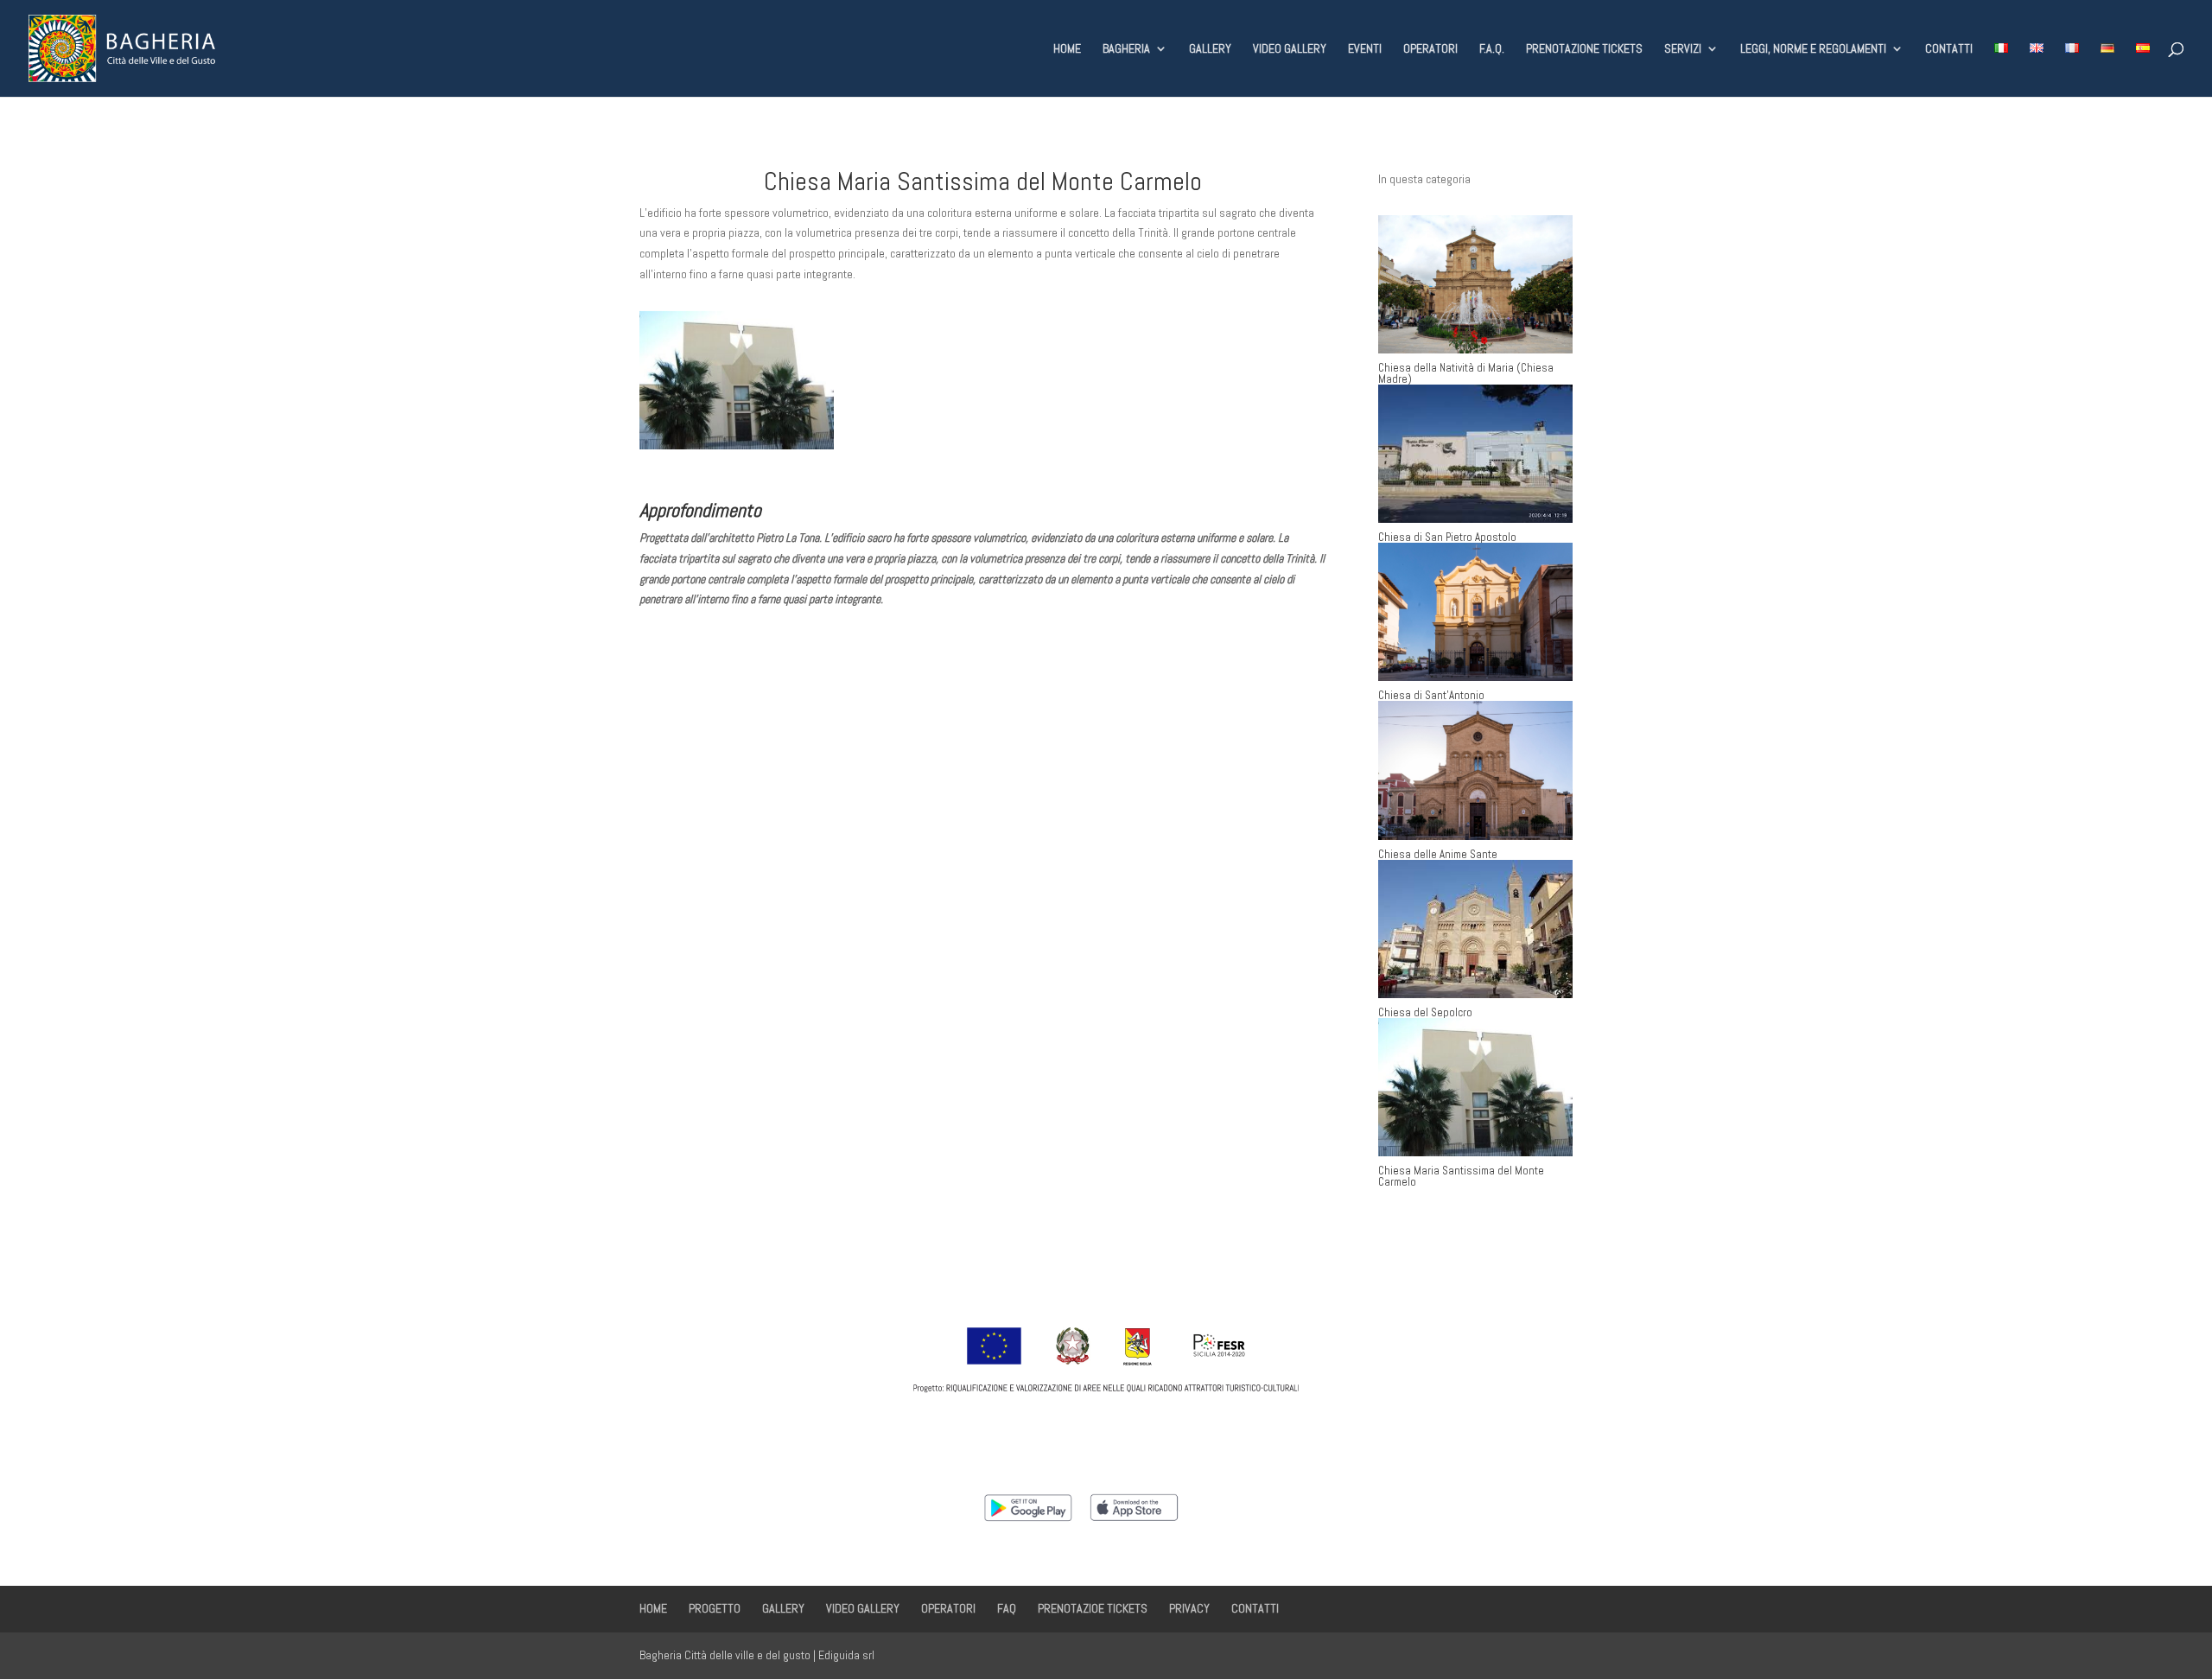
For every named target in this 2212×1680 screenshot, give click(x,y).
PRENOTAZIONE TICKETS (1584, 49)
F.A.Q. (1492, 49)
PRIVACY (1189, 1608)
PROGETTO (715, 1608)
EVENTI (1365, 49)
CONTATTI (1949, 49)
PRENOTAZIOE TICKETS (1093, 1608)
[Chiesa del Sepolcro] (1475, 929)
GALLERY (1210, 49)
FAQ (1007, 1608)
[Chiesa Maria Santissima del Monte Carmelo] (1475, 1087)
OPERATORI (1430, 49)
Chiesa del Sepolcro (1425, 1012)
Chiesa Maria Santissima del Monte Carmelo (1461, 1176)
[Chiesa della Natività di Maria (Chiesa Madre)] (1475, 284)
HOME (1067, 49)
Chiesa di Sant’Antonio (1431, 695)
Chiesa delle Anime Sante (1438, 854)
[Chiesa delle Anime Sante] (1475, 770)
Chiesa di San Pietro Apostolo (1447, 537)
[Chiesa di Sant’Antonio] (1475, 612)
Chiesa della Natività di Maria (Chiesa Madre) (1466, 373)
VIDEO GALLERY (1290, 49)
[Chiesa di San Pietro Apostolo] (1475, 454)
